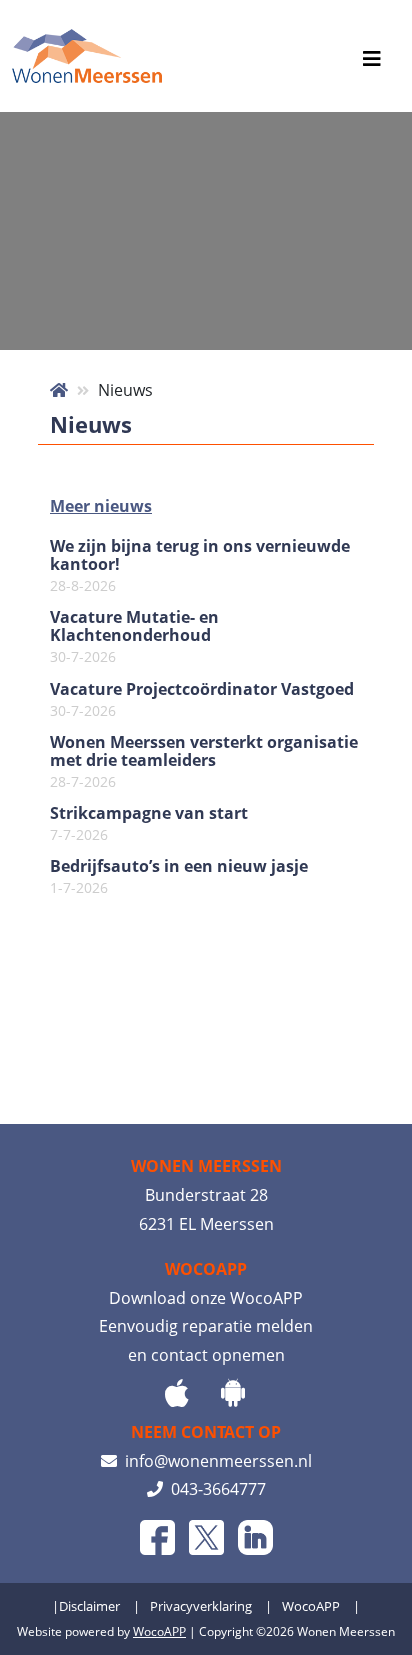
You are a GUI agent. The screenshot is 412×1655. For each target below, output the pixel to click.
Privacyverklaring (201, 1606)
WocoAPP (311, 1606)
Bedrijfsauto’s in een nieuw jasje (179, 877)
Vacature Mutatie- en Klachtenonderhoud (134, 637)
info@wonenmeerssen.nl (214, 1461)
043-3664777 (214, 1489)
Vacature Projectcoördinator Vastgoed (202, 700)
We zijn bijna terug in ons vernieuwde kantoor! (200, 566)
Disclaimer (89, 1606)
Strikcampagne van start (149, 824)
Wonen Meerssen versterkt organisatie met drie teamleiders (204, 762)
